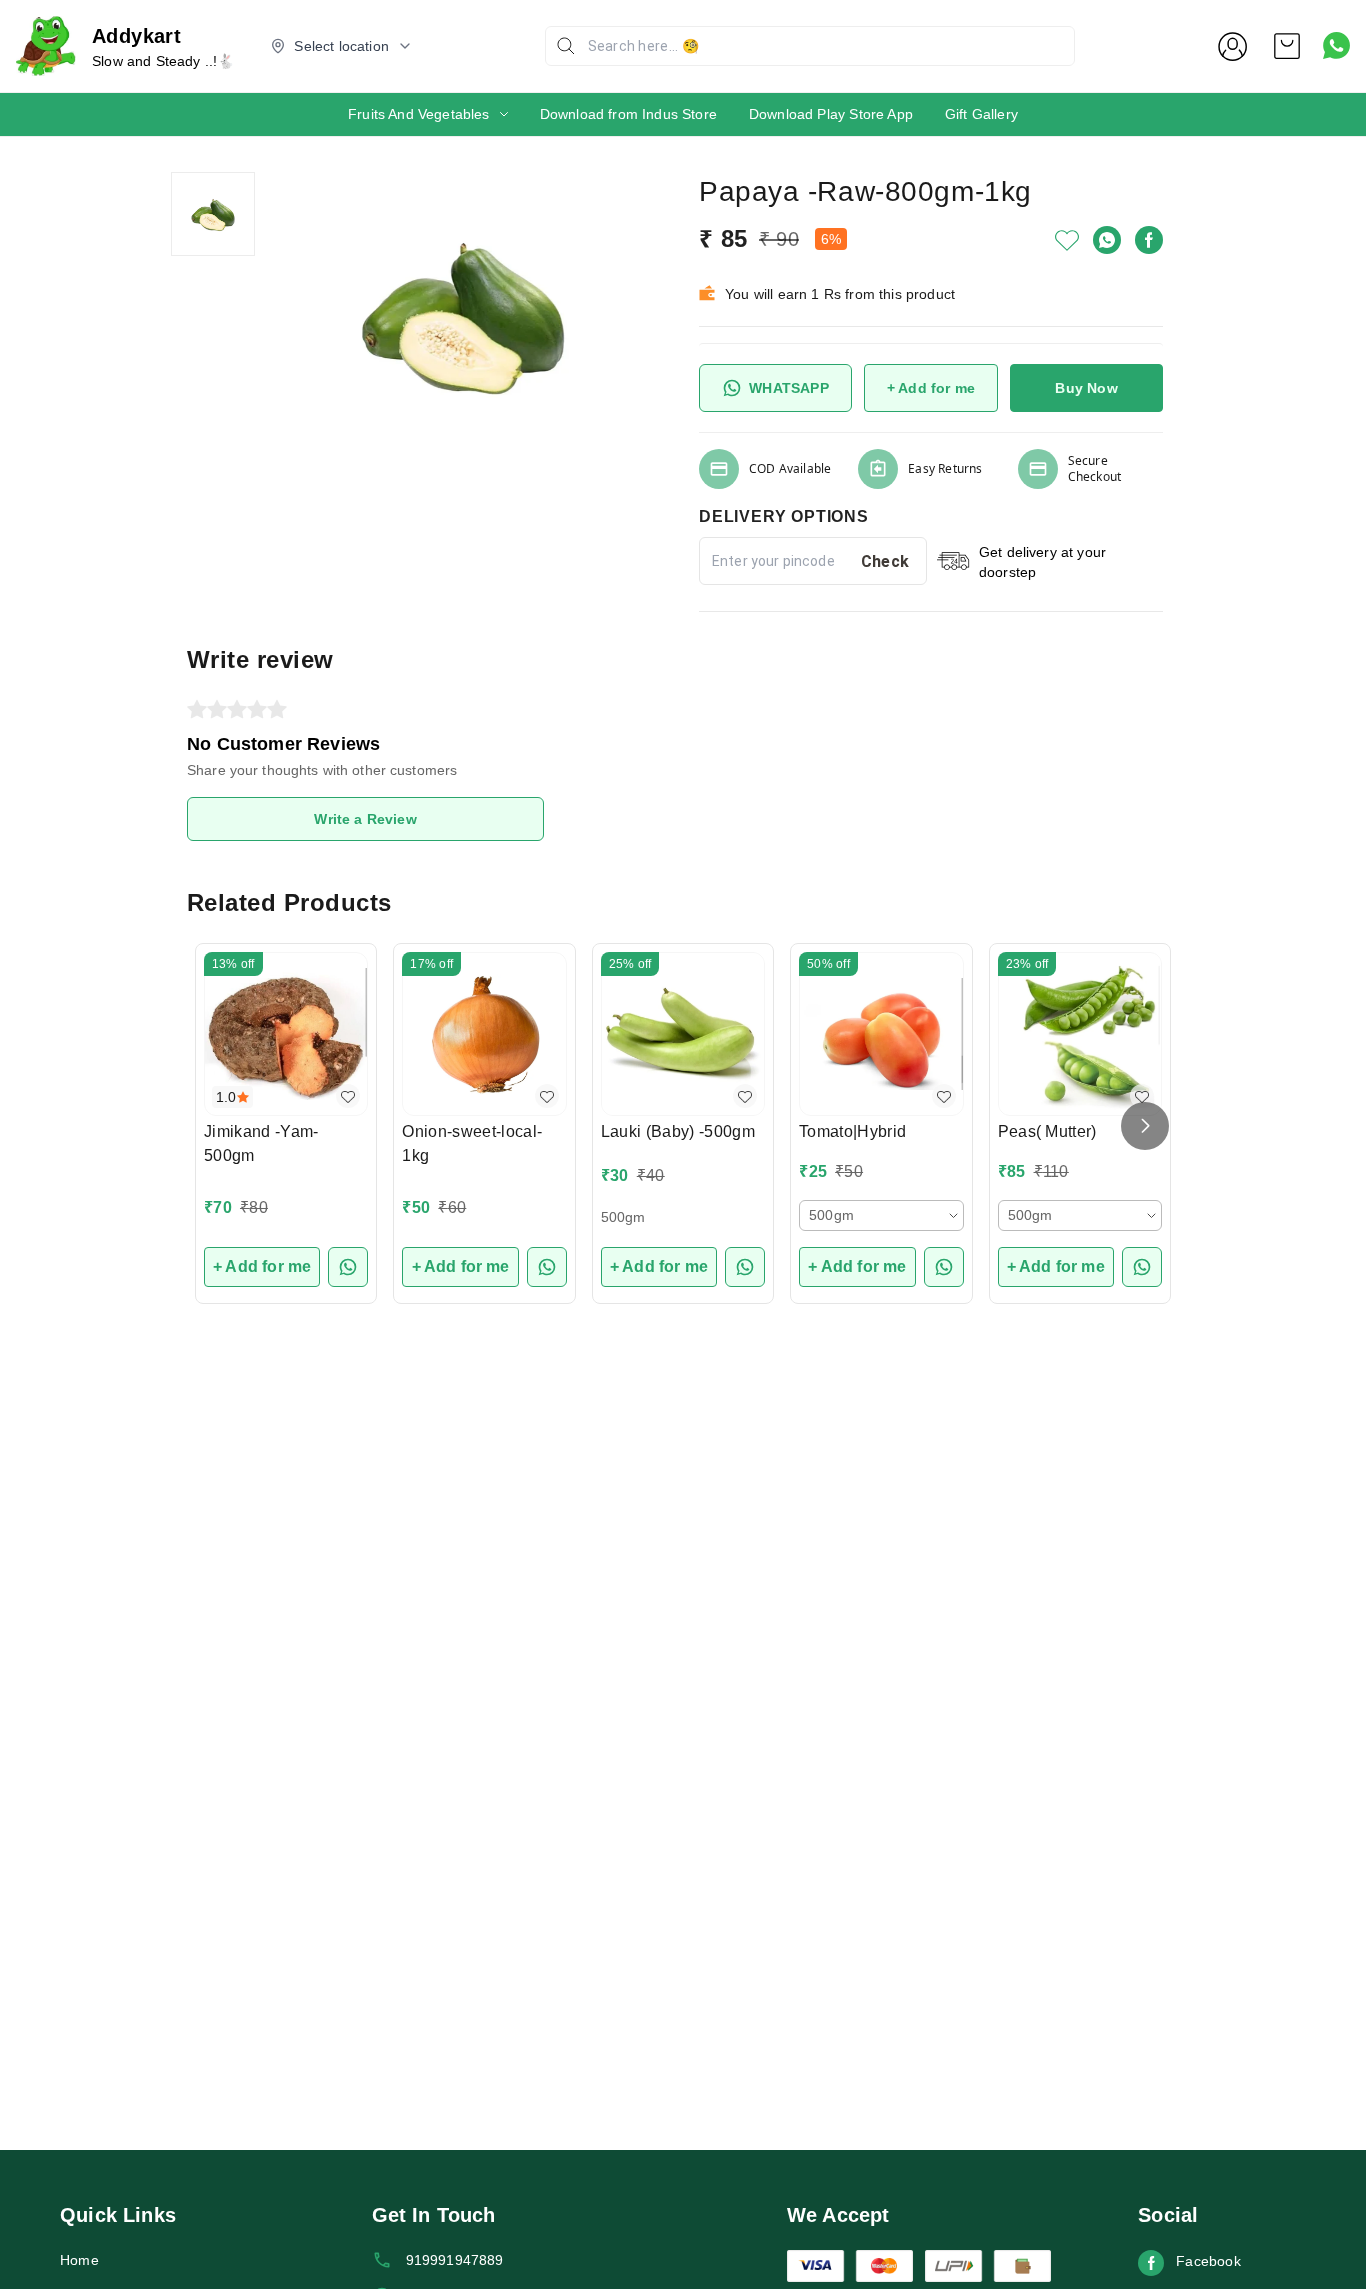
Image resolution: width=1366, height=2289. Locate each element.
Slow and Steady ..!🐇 (163, 61)
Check (885, 561)
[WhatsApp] (1107, 240)
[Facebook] (1149, 240)
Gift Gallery (981, 114)
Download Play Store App (831, 114)
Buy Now (1086, 388)
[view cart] (1287, 46)
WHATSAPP (788, 388)
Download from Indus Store (628, 114)
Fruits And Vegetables (419, 114)
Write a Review (365, 819)
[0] (1287, 46)
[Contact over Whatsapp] (1336, 45)
